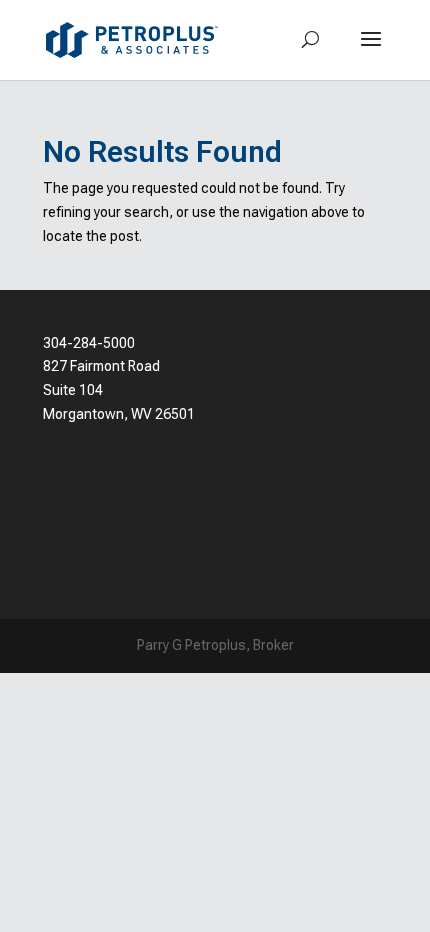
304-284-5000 (89, 343)
